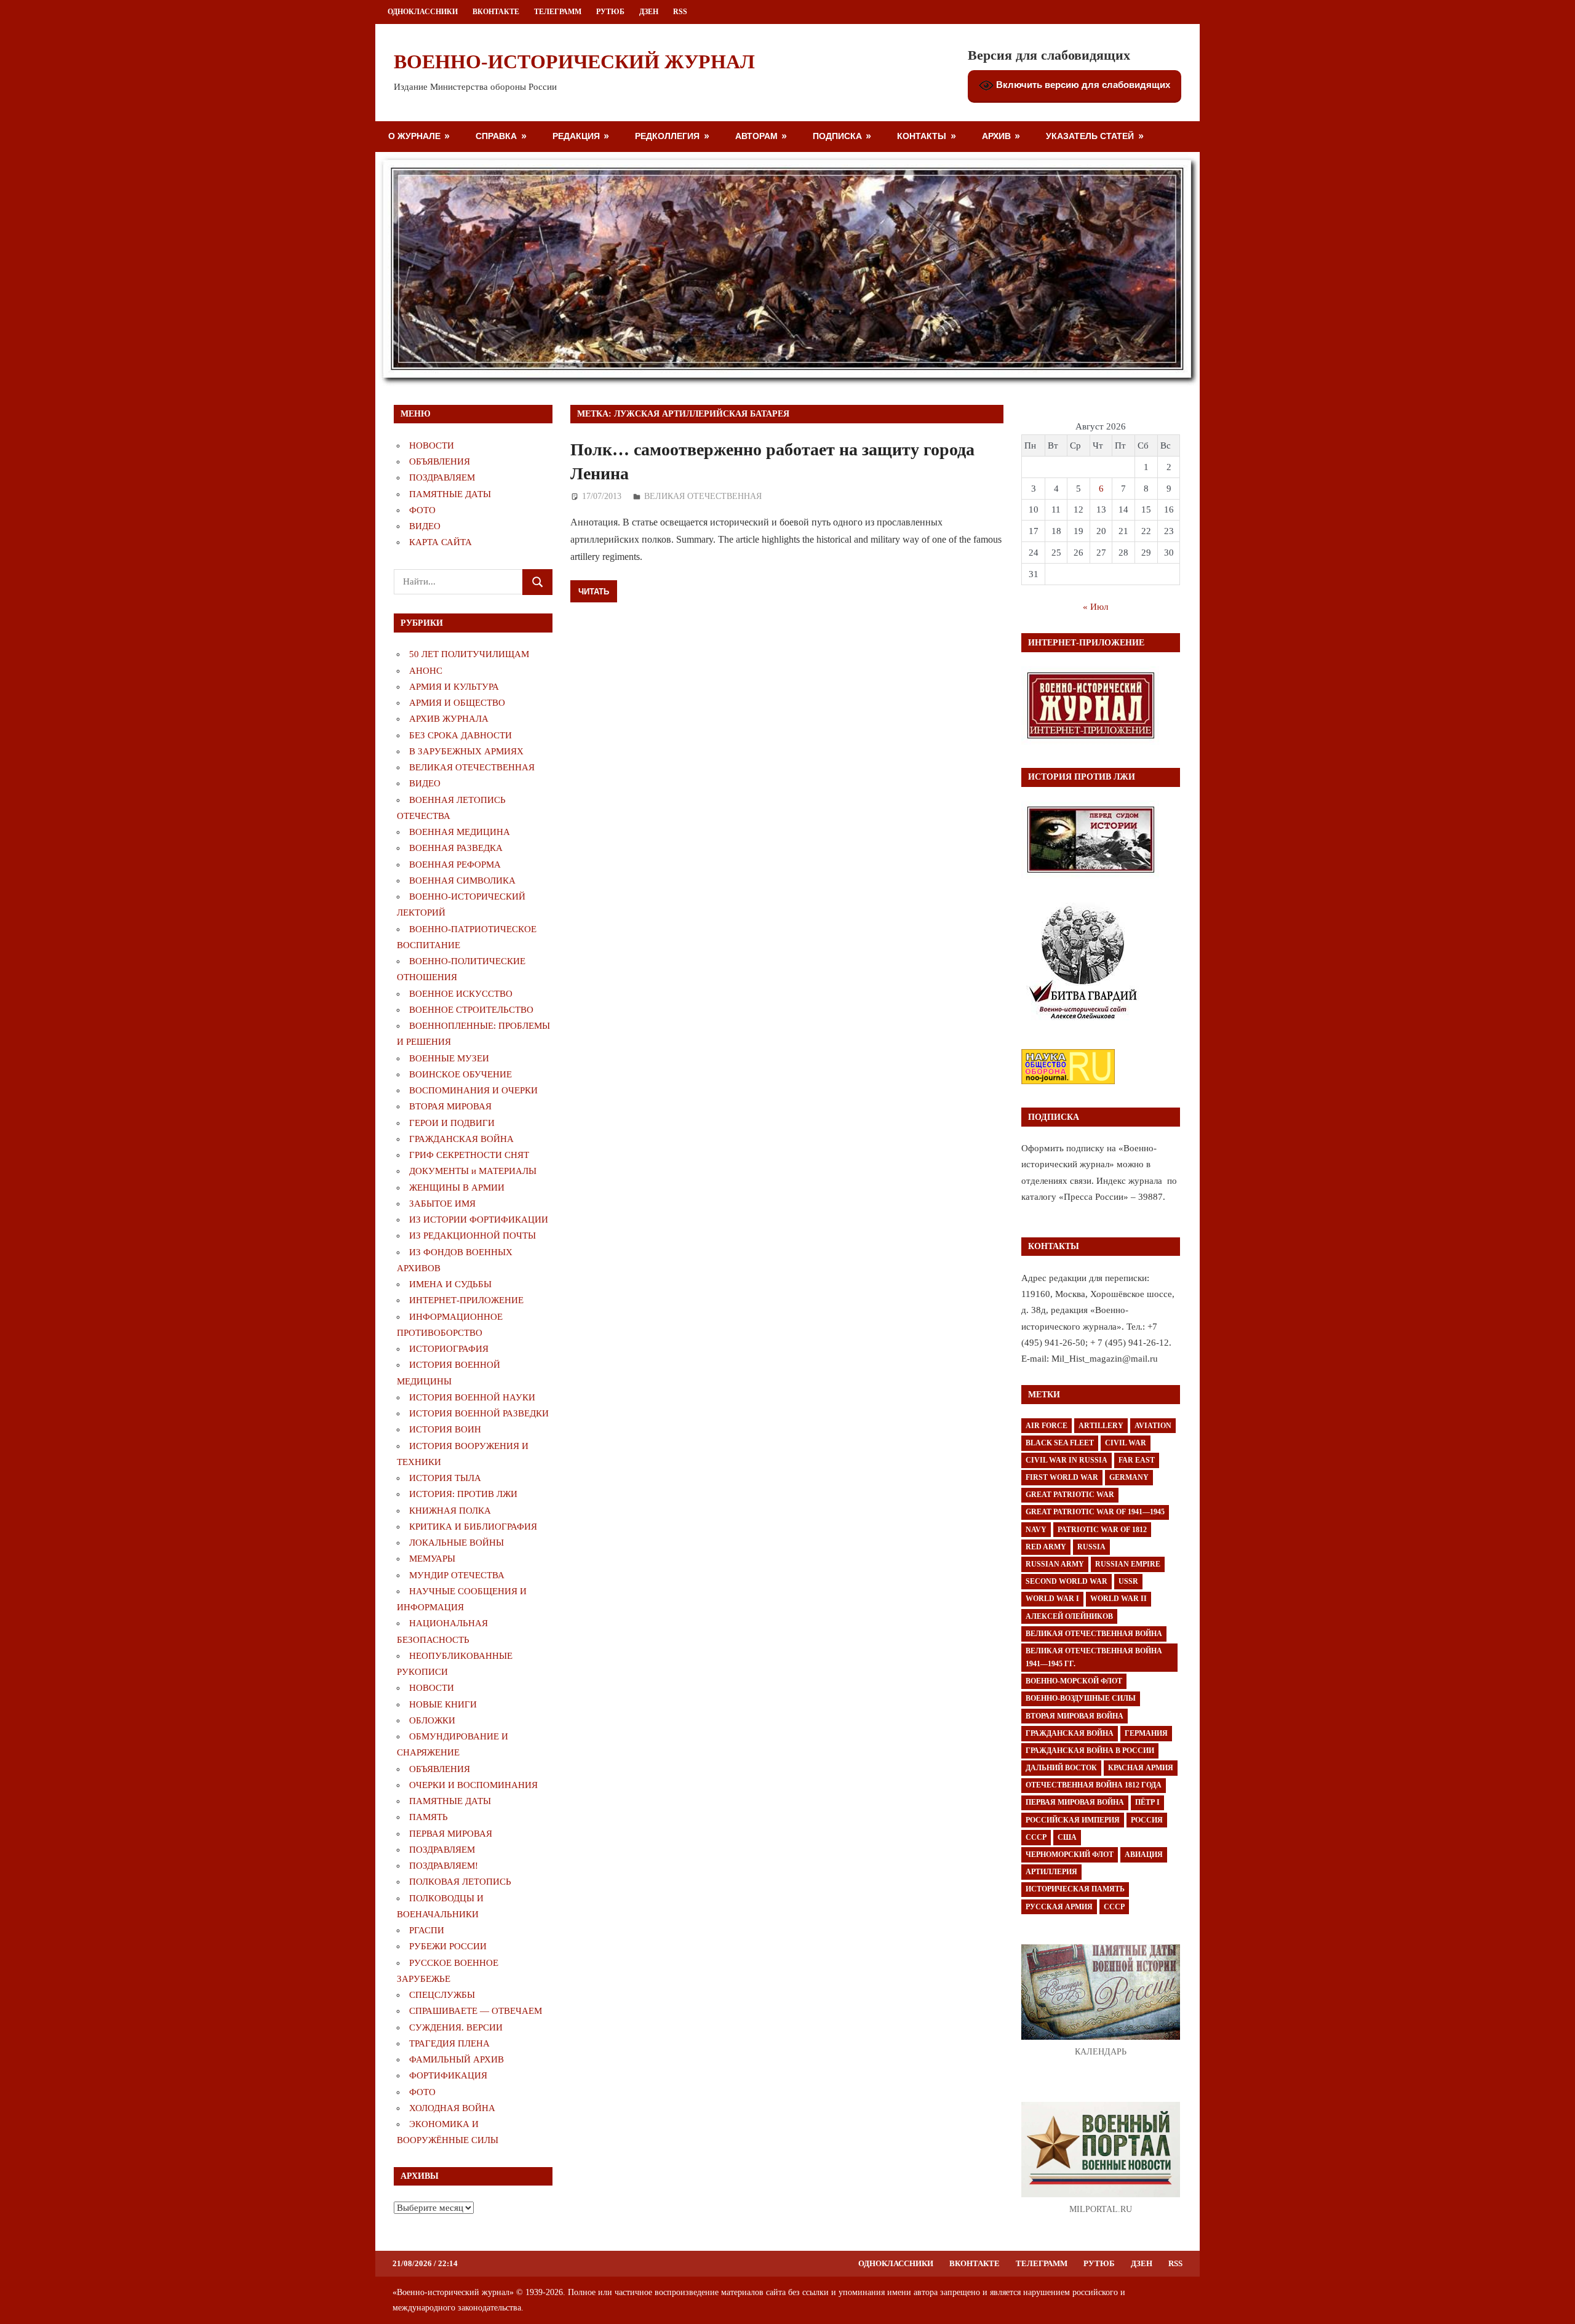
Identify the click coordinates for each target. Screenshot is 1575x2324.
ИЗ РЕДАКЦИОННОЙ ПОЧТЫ (472, 1236)
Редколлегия (667, 136)
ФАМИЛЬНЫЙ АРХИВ (457, 2059)
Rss (680, 12)
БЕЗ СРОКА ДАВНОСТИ (461, 735)
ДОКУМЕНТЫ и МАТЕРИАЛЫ (473, 1171)
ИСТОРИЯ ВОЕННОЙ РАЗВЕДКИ (479, 1413)
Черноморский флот (1070, 1855)
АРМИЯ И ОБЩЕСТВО (457, 703)
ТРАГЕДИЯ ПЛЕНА (449, 2043)
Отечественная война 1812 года (1094, 1785)
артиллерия (1051, 1872)
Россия (1147, 1820)
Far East (1137, 1460)
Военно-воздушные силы (1081, 1698)
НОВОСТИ (432, 445)
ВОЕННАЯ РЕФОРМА (455, 865)
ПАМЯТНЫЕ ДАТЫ (450, 494)
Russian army (1055, 1564)
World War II (1118, 1599)
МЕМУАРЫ (432, 1559)
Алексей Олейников (1069, 1616)
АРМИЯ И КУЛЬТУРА (454, 687)
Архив (996, 136)
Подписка (837, 136)
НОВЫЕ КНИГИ (443, 1704)
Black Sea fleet (1060, 1443)
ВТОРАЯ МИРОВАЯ (450, 1106)
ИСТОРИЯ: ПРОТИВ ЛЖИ (463, 1494)
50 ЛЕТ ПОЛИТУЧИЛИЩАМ (469, 654)
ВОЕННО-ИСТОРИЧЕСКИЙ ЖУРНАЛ (574, 62)
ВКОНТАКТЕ (496, 12)
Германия (1146, 1733)
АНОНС (426, 671)
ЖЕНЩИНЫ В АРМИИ (457, 1188)
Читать (594, 591)
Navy (1036, 1530)
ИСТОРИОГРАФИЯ (449, 1349)
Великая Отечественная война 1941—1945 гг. (1094, 1657)
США (1067, 1837)
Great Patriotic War (1070, 1495)
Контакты (922, 136)
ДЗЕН (649, 12)
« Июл (1095, 607)
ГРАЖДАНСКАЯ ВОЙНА (461, 1139)
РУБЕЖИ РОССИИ (448, 1946)
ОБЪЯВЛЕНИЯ (440, 461)
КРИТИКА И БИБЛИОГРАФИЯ (473, 1527)
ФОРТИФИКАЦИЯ (448, 2075)
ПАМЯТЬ (429, 1817)
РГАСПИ (427, 1930)
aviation (1153, 1426)
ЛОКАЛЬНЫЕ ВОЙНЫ (457, 1543)
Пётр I (1147, 1802)
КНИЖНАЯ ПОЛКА (450, 1511)
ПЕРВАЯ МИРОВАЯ (451, 1834)
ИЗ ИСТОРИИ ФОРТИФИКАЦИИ (479, 1220)
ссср (1114, 1907)
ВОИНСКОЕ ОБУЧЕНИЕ (461, 1074)
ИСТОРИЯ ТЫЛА (445, 1478)
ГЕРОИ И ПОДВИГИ (452, 1123)
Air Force (1047, 1426)
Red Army (1046, 1547)
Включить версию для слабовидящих (1082, 85)
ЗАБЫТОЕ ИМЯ (442, 1204)
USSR (1128, 1581)
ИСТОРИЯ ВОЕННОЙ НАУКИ (472, 1397)
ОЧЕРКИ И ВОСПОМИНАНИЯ (473, 1785)
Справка (496, 136)
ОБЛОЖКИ (432, 1720)
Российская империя (1073, 1820)
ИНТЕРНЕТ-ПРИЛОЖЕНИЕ (466, 1300)
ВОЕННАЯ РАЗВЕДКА (456, 848)
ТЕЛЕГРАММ (558, 12)
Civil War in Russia (1067, 1460)
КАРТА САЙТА (441, 542)
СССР (1036, 1837)
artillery (1101, 1426)
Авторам (756, 136)
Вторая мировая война (1075, 1716)
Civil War (1126, 1443)
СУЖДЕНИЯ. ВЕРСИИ (456, 2027)
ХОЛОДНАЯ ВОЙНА (452, 2108)
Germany (1129, 1477)
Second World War (1067, 1581)
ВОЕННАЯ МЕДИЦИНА (460, 832)
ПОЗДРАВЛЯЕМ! (444, 1866)
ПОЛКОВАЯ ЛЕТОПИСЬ (460, 1882)
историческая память (1075, 1889)
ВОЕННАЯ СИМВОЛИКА (462, 880)
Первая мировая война (1075, 1802)
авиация (1144, 1855)
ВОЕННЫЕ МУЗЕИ (449, 1058)
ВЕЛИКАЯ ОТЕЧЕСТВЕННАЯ (703, 496)
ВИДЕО (425, 526)
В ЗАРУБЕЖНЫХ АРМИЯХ (466, 751)
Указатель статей (1090, 136)
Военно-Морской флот (1074, 1681)
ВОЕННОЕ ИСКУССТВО (461, 994)
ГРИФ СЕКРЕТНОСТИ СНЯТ (469, 1155)
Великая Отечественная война (1094, 1634)
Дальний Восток (1061, 1768)
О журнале (414, 136)
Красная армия (1141, 1768)
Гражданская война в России (1090, 1751)
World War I (1052, 1599)
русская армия (1059, 1907)
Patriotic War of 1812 (1102, 1530)
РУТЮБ (610, 12)
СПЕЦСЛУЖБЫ (442, 1995)
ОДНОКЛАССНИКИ (423, 12)
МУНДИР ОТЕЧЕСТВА (457, 1575)
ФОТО (422, 510)
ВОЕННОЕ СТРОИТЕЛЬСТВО (471, 1010)
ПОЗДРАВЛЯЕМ (442, 477)
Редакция (576, 136)
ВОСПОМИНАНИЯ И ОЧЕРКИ (473, 1090)
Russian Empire (1128, 1564)
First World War (1062, 1477)
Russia (1091, 1547)
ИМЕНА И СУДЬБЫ (450, 1284)
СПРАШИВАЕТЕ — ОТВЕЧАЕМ (476, 2011)
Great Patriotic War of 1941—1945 (1095, 1512)
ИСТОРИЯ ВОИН (445, 1429)
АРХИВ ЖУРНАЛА (449, 719)
